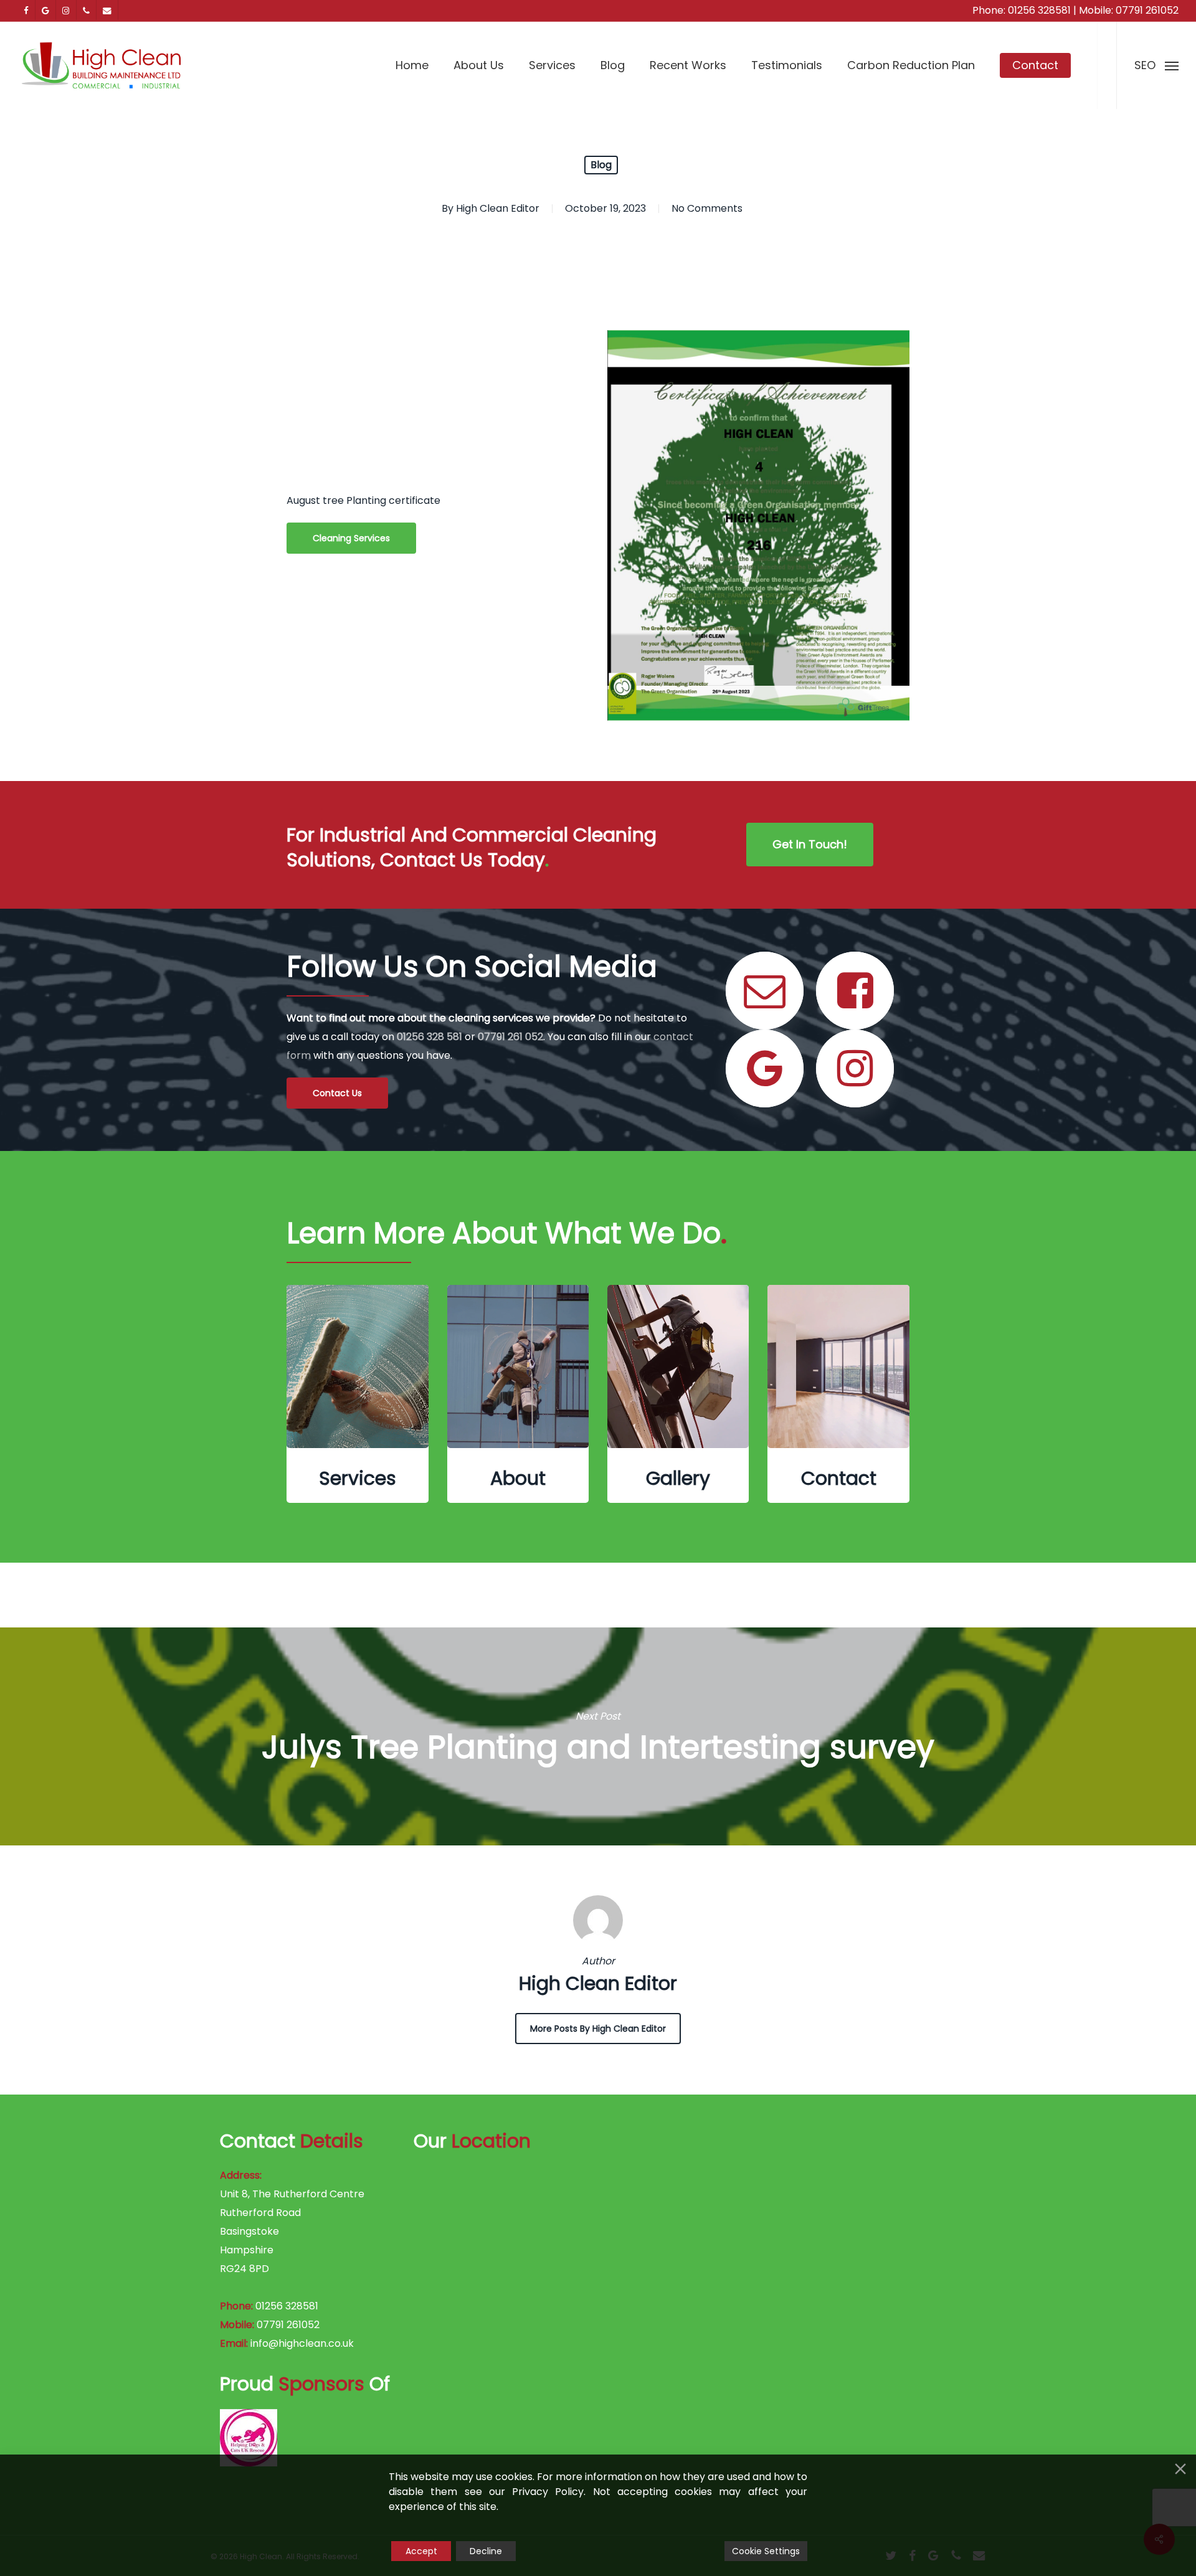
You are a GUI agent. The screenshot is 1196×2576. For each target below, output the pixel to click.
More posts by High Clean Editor (598, 2029)
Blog (601, 165)
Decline (486, 2551)
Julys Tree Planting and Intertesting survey (598, 1736)
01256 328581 (1039, 10)
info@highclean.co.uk (302, 2343)
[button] (1156, 65)
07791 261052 (1147, 10)
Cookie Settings (766, 2551)
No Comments (707, 208)
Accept (421, 2551)
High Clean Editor (498, 208)
